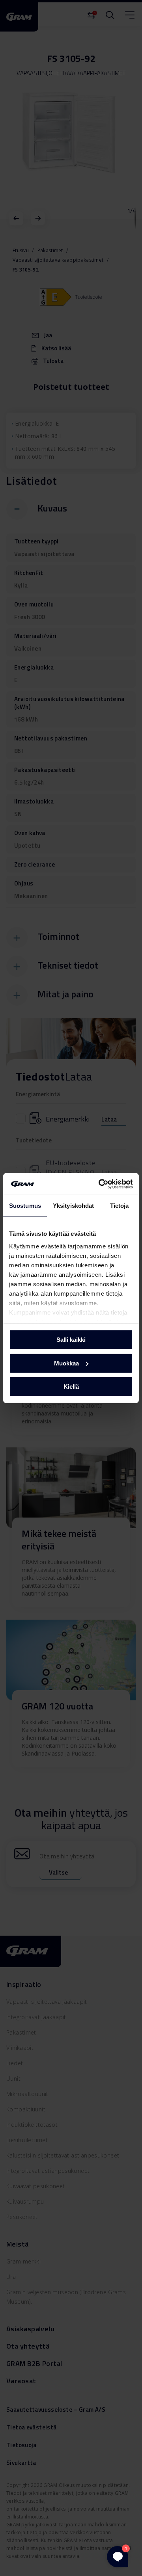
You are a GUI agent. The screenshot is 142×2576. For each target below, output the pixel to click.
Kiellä (71, 1387)
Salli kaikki (71, 1340)
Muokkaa (66, 1363)
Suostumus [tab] (25, 1206)
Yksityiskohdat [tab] (73, 1206)
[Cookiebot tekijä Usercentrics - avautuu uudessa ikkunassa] (100, 1184)
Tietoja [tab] (120, 1206)
